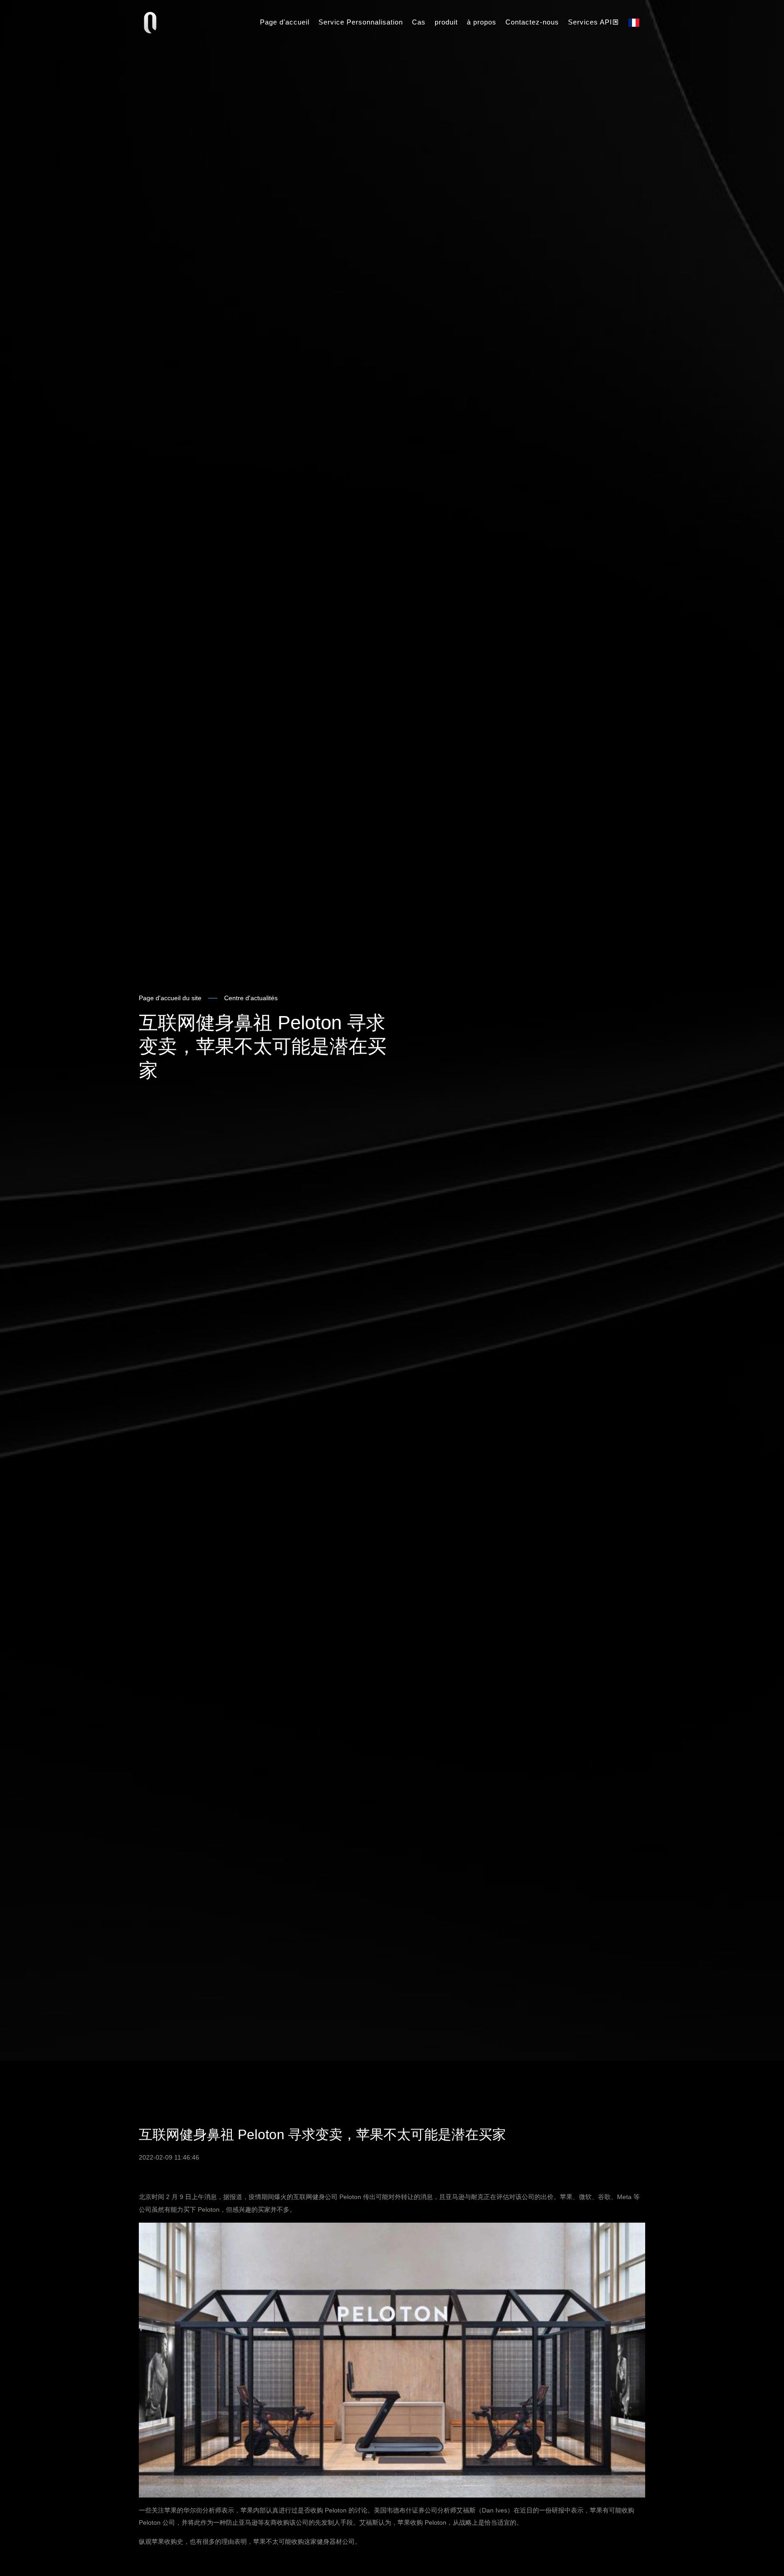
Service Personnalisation (361, 22)
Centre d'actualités (251, 998)
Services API (590, 22)
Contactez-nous (532, 22)
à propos (482, 22)
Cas (419, 22)
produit (446, 22)
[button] (635, 23)
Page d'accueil (285, 22)
